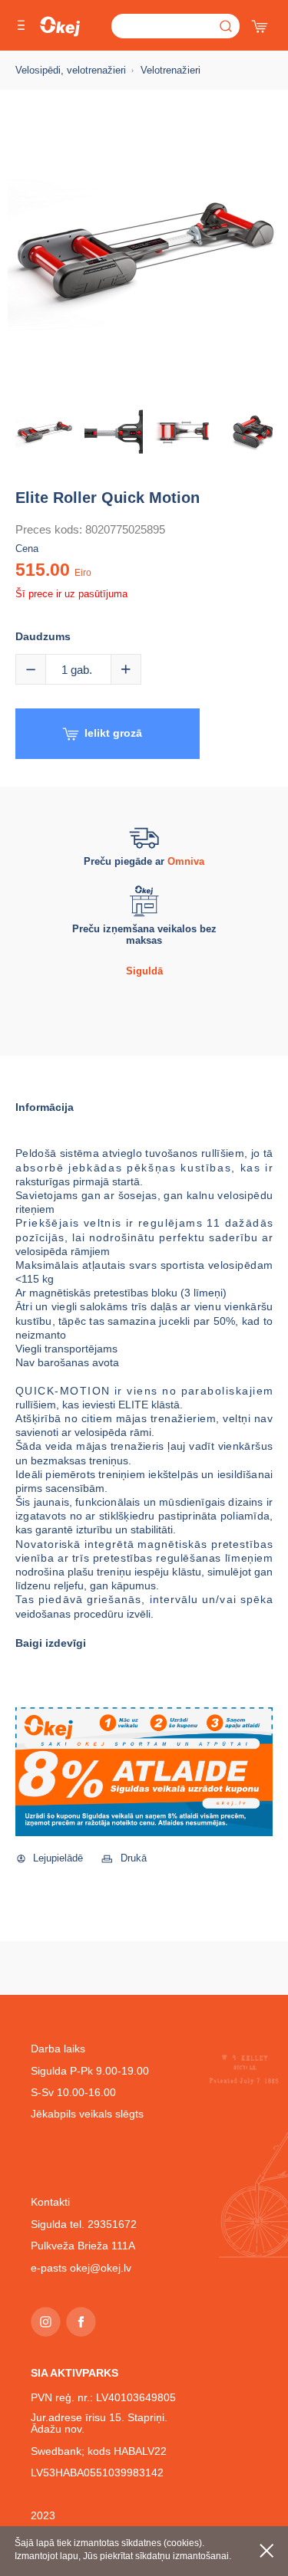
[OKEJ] (60, 26)
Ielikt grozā (113, 733)
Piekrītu (266, 2551)
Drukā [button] (134, 1858)
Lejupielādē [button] (58, 1858)
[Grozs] (261, 23)
